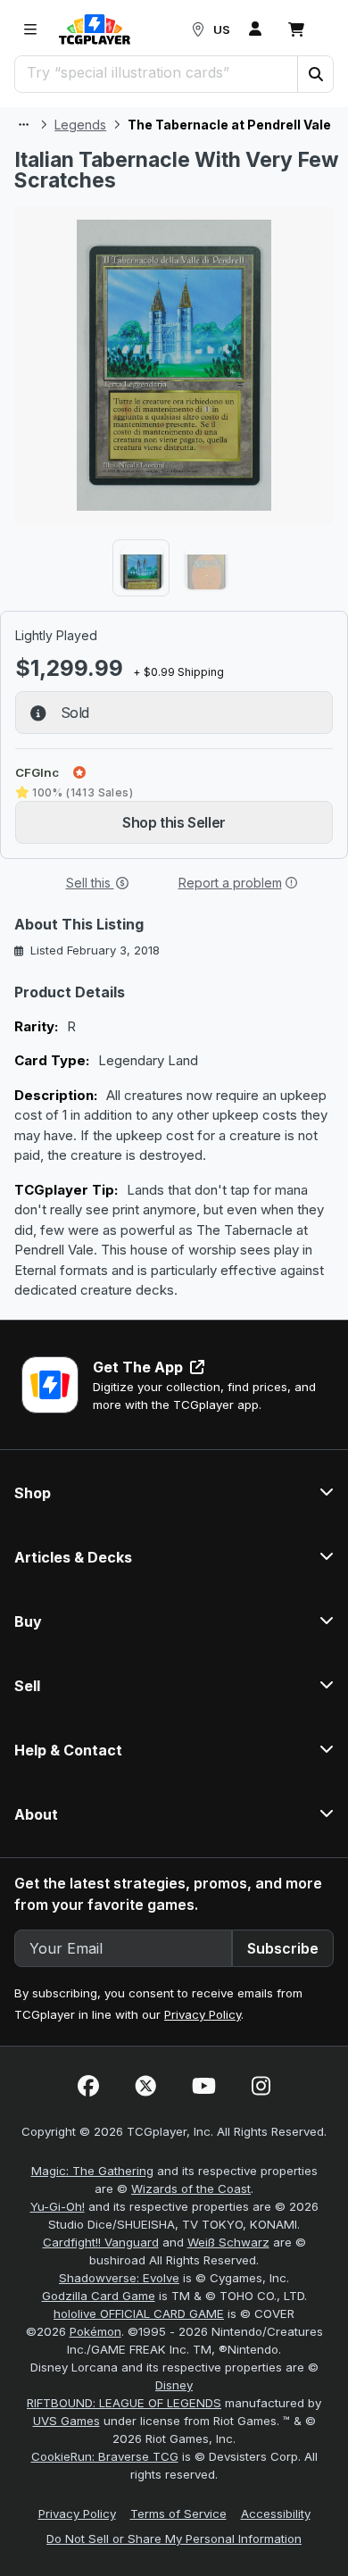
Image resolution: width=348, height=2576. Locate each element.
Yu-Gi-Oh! (58, 2206)
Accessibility (276, 2513)
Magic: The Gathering (92, 2171)
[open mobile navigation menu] (30, 29)
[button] (315, 74)
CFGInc (37, 772)
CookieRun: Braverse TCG (105, 2456)
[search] (157, 72)
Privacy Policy (203, 2014)
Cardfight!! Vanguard (101, 2242)
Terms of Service (178, 2513)
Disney (174, 2385)
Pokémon (95, 2331)
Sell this (90, 883)
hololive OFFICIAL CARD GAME (139, 2313)
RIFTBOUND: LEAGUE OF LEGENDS (124, 2403)
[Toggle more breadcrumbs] (24, 125)
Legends (80, 125)
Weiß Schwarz (228, 2242)
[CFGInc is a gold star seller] (79, 772)
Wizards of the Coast (191, 2188)
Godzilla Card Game (99, 2296)
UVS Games (66, 2421)
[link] (95, 29)
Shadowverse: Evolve (119, 2278)
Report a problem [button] (230, 883)
